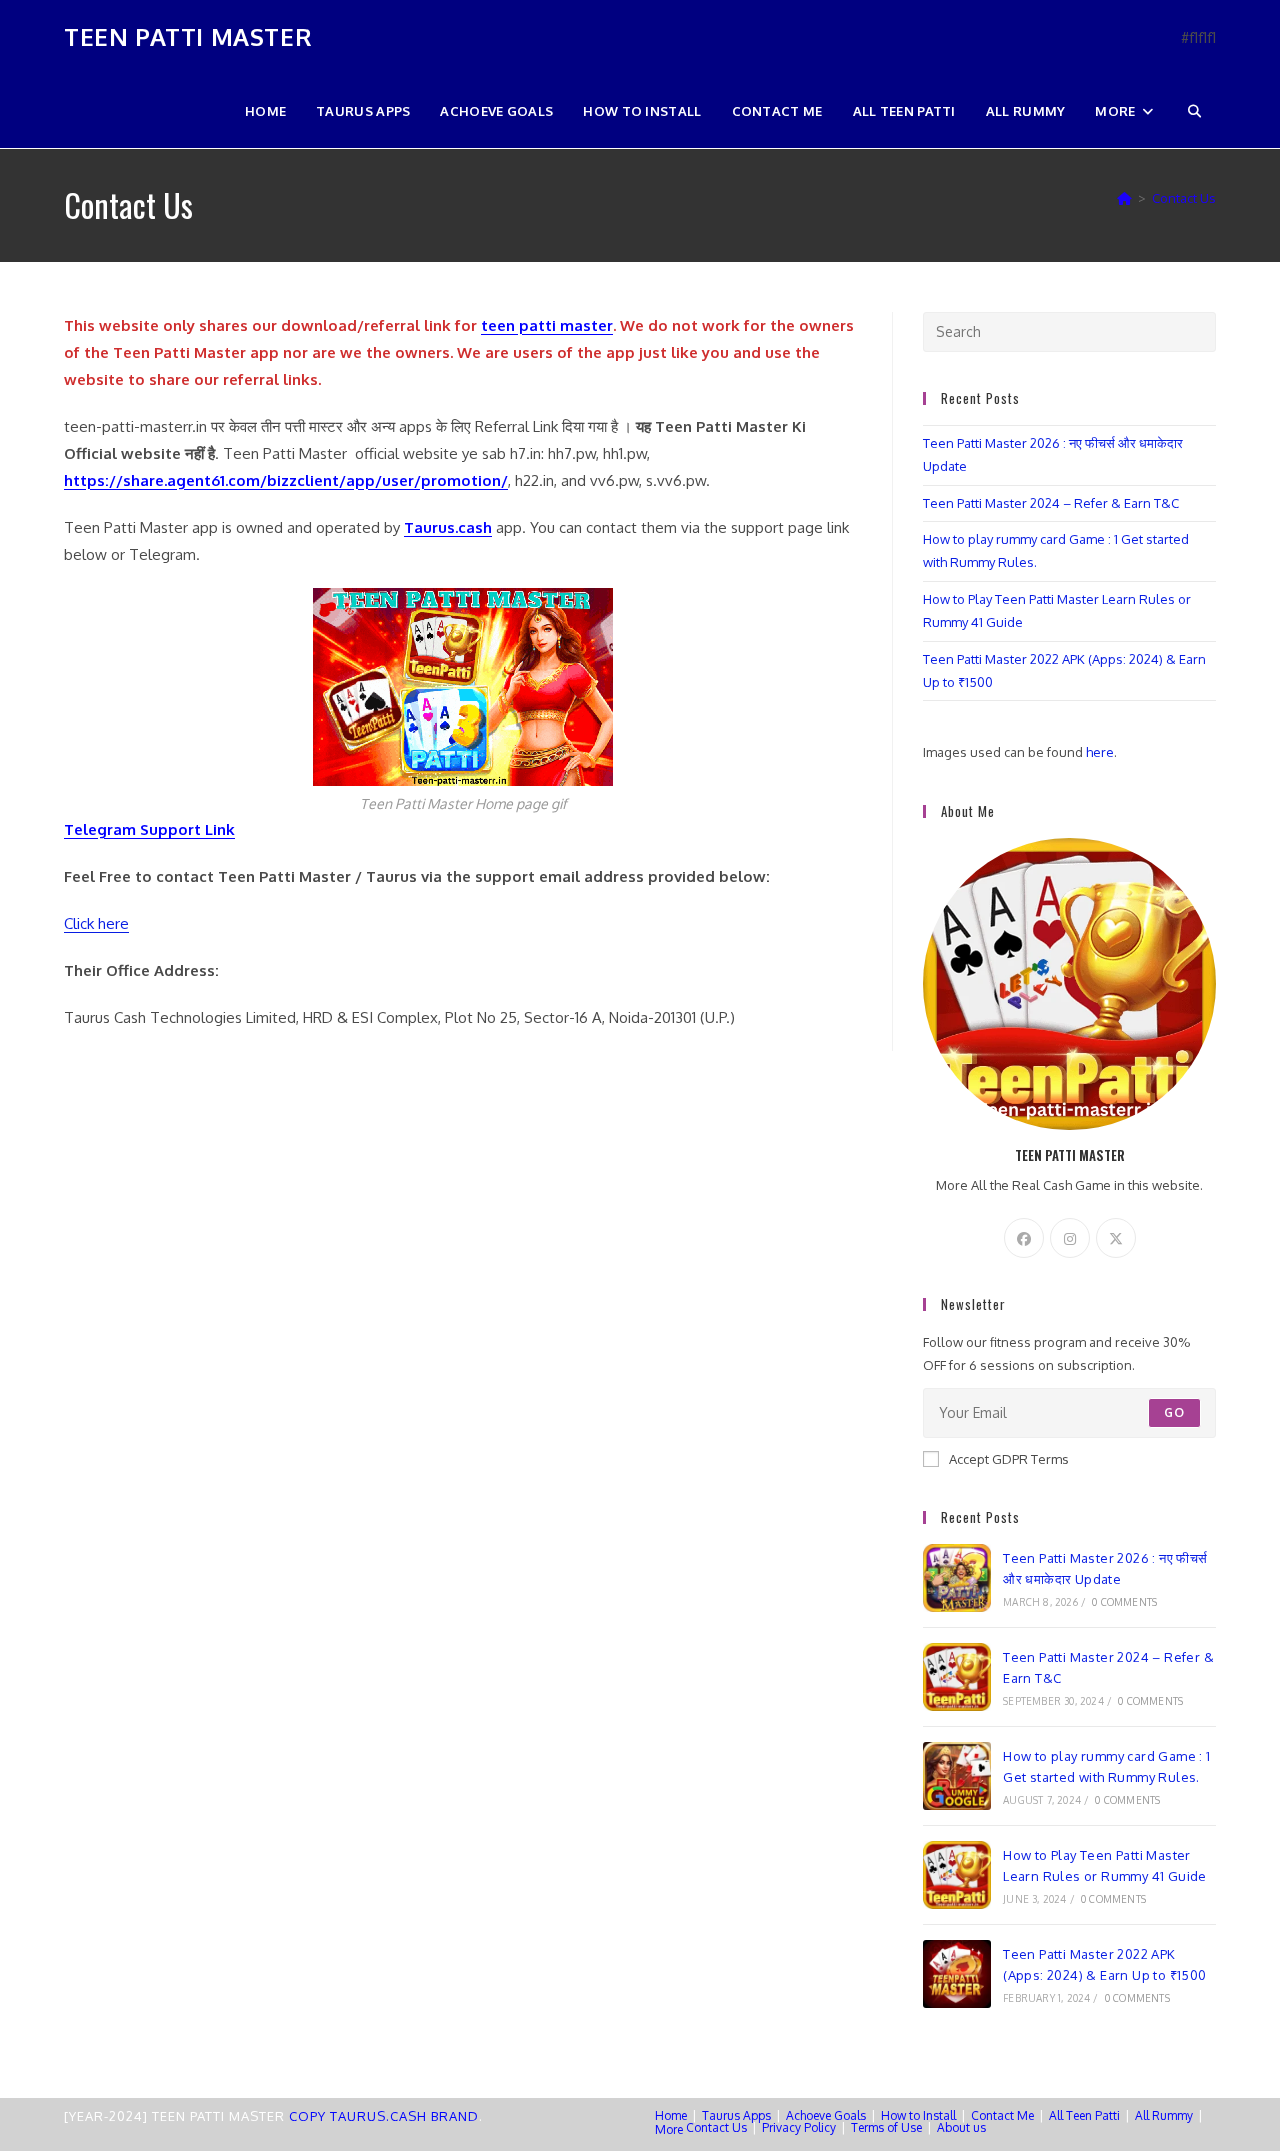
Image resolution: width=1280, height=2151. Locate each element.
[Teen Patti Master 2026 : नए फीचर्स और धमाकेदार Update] (957, 1578)
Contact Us (1184, 198)
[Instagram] (1070, 1238)
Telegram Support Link (149, 829)
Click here (96, 923)
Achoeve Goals (826, 2115)
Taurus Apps (736, 2115)
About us (961, 2127)
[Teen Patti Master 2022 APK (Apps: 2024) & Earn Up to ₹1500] (957, 1974)
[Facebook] (1024, 1238)
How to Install (918, 2115)
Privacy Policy (799, 2127)
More (669, 2129)
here (1100, 752)
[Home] (1124, 198)
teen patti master (547, 325)
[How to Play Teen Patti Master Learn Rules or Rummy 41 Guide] (957, 1875)
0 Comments (1124, 1602)
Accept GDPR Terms (1009, 1459)
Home (671, 2115)
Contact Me (1002, 2115)
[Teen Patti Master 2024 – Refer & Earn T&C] (957, 1677)
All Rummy (1164, 2115)
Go (1174, 1412)
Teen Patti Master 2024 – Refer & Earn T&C (1051, 503)
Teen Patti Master (188, 36)
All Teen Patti (1084, 2115)
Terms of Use (886, 2127)
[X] (1116, 1238)
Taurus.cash (448, 527)
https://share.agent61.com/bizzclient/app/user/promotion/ (286, 480)
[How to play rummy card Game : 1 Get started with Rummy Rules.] (957, 1776)
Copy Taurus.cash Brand (384, 2116)
